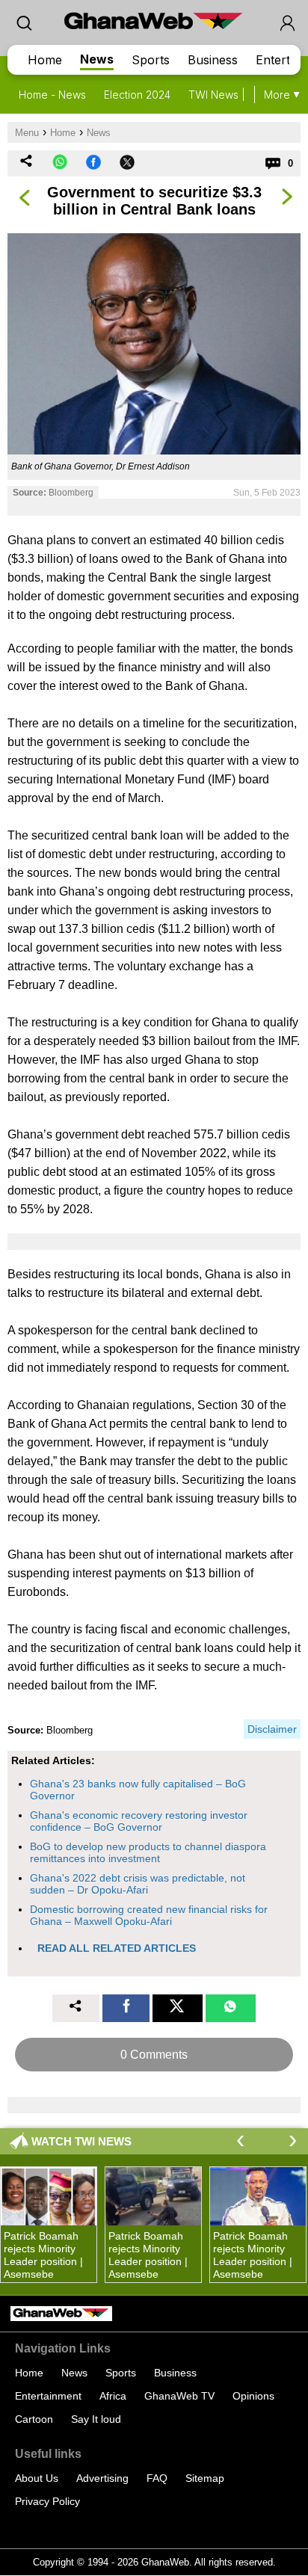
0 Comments (154, 2055)
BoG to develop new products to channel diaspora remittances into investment (148, 1852)
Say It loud (96, 2419)
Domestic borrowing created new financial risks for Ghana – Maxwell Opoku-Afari (149, 1915)
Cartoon (34, 2419)
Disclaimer (272, 1729)
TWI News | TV (225, 95)
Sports (151, 60)
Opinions (253, 2396)
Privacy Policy (47, 2501)
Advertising (102, 2478)
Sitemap (205, 2478)
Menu (27, 133)
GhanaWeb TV (179, 2396)
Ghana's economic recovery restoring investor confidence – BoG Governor (139, 1821)
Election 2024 (137, 95)
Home (45, 60)
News (97, 59)
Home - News (52, 95)
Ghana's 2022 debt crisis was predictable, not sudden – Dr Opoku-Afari (138, 1884)
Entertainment (48, 2396)
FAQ (157, 2478)
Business (213, 60)
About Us (37, 2478)
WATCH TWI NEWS (81, 2141)
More (277, 95)
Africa (113, 2396)
